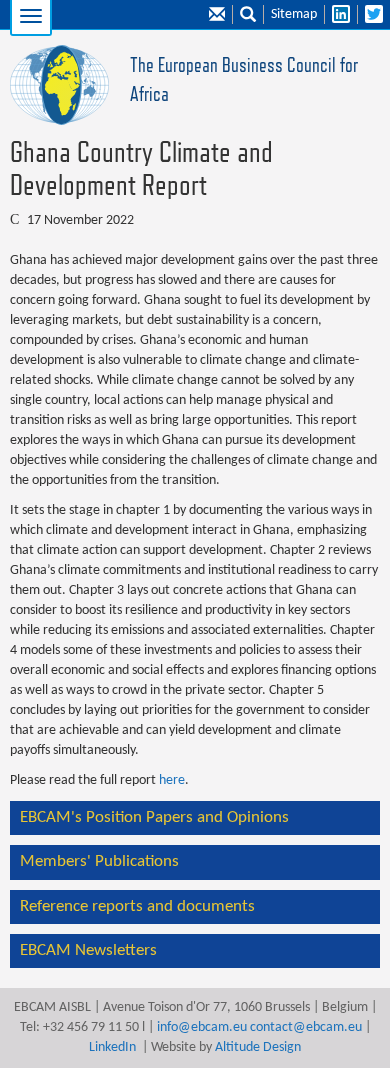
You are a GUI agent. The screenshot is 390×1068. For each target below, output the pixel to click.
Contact (217, 15)
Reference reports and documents (137, 906)
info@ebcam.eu (202, 1027)
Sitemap (294, 14)
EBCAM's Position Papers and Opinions (154, 817)
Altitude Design (258, 1047)
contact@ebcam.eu (306, 1027)
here (172, 780)
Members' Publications (99, 861)
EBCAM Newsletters (88, 950)
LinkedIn (112, 1047)
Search (248, 15)
